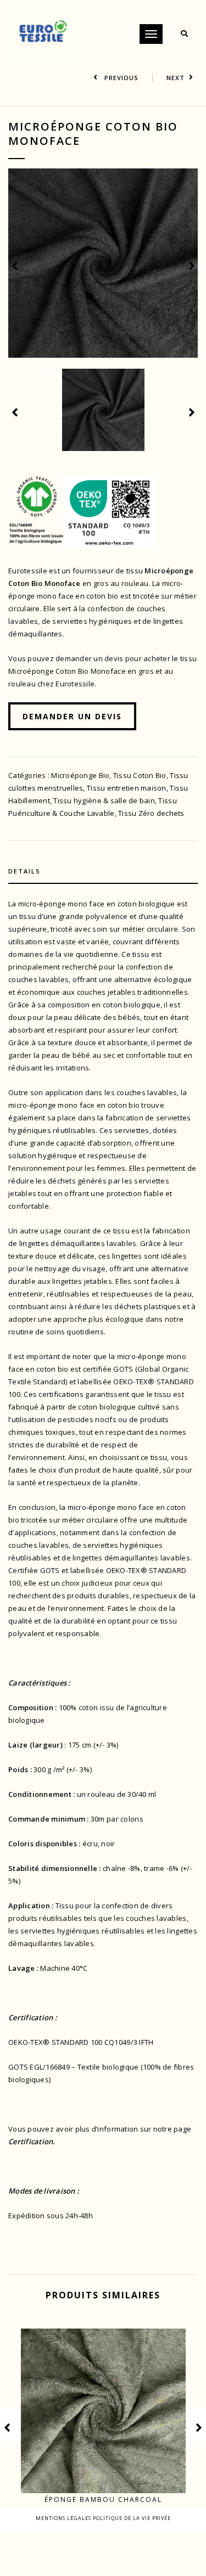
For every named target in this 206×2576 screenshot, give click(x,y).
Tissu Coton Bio (140, 775)
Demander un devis (72, 716)
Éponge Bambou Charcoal (103, 2499)
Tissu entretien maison (127, 788)
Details (24, 871)
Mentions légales (64, 2518)
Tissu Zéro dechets (151, 813)
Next (176, 78)
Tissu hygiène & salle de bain (104, 801)
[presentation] (15, 265)
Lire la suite (110, 2473)
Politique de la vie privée (132, 2518)
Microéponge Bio (80, 775)
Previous (120, 78)
